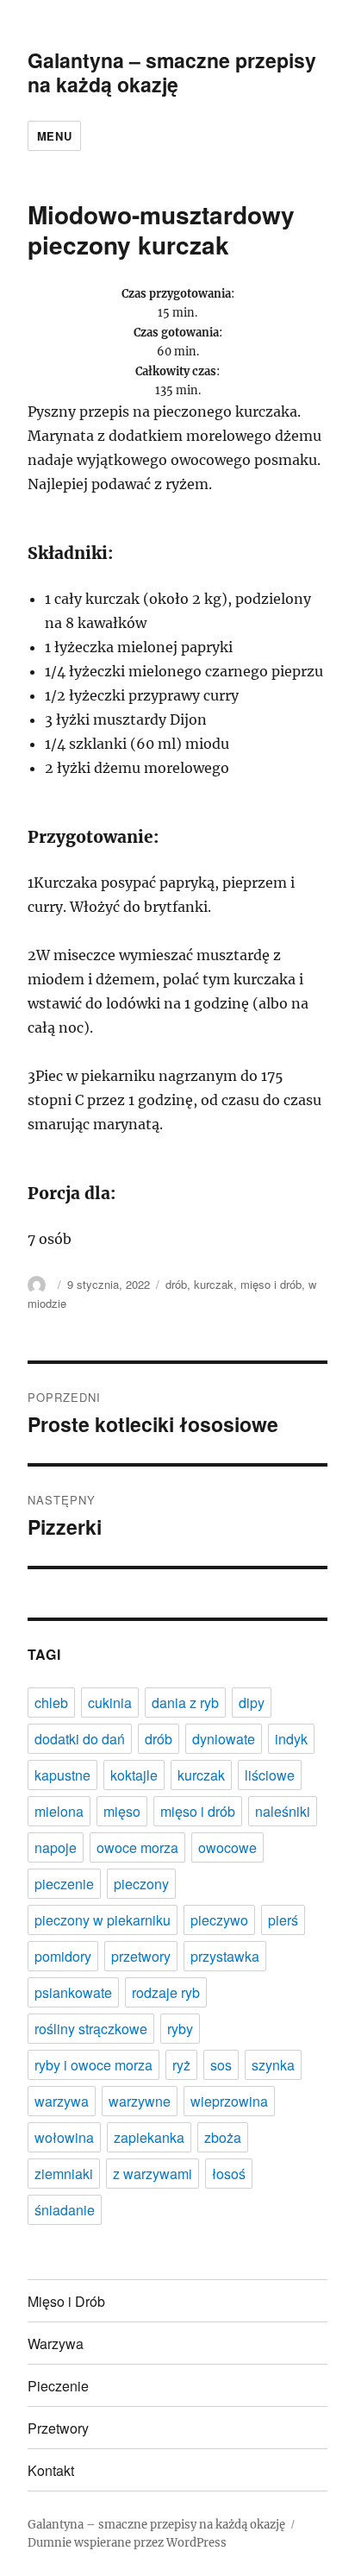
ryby (180, 2029)
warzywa (62, 2101)
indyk (291, 1739)
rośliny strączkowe (91, 2029)
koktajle (134, 1775)
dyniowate (224, 1739)
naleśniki (283, 1811)
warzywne (140, 2101)
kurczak (214, 1284)
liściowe (270, 1775)
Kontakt (51, 2470)
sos (221, 2065)
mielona (59, 1811)
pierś (283, 1920)
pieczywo (219, 1920)
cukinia (110, 1703)
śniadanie (65, 2210)
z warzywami (153, 2174)
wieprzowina (229, 2101)
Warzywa (56, 2344)
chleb (51, 1703)
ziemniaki (64, 2174)
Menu (54, 136)
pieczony (141, 1884)
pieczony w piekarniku (103, 1920)
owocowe (227, 1847)
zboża (223, 2137)
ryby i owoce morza (93, 2065)
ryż (181, 2065)
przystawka (225, 1956)
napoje (56, 1847)
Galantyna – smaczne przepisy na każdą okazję (172, 72)
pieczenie (64, 1884)
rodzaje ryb (166, 1992)
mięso (122, 1811)
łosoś (229, 2174)
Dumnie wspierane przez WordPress (127, 2543)
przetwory (141, 1956)
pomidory (63, 1956)
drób (176, 1284)
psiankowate (73, 1992)
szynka (273, 2065)
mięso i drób (271, 1284)
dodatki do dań (80, 1739)
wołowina (64, 2137)
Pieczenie (58, 2386)
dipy (252, 1703)
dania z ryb (185, 1703)
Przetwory (58, 2428)
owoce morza (137, 1847)
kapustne (62, 1775)
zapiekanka (149, 2137)
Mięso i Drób (66, 2301)
